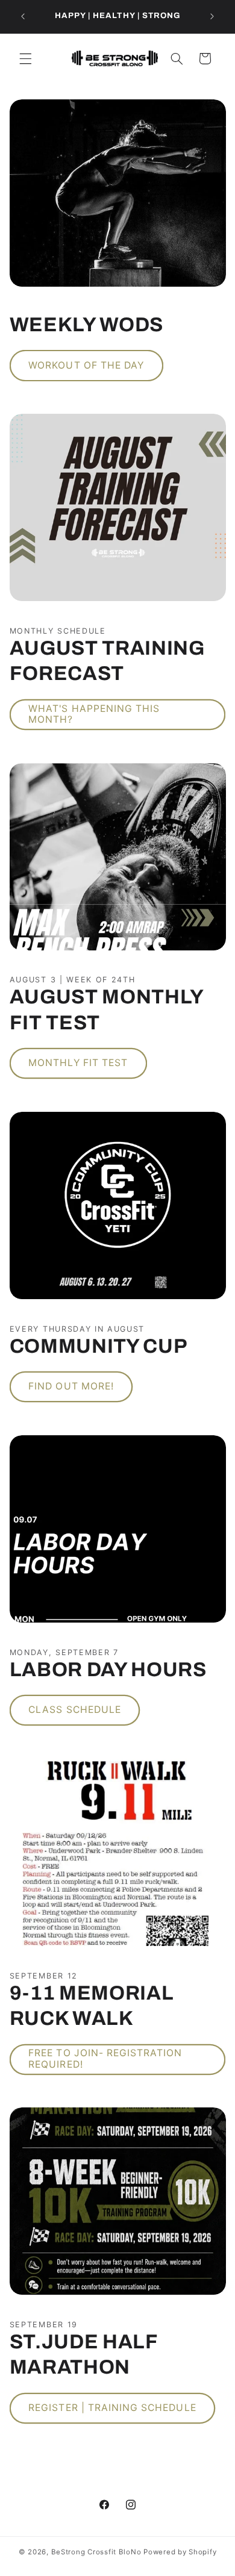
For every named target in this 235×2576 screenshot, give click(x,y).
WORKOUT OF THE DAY (86, 365)
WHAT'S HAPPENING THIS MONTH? (94, 714)
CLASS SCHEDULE (75, 1710)
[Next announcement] (212, 16)
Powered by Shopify (180, 2552)
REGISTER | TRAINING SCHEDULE (112, 2408)
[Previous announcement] (23, 16)
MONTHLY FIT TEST (78, 1063)
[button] (25, 58)
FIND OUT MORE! (71, 1386)
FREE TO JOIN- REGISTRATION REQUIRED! (105, 2059)
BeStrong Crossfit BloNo (96, 2552)
